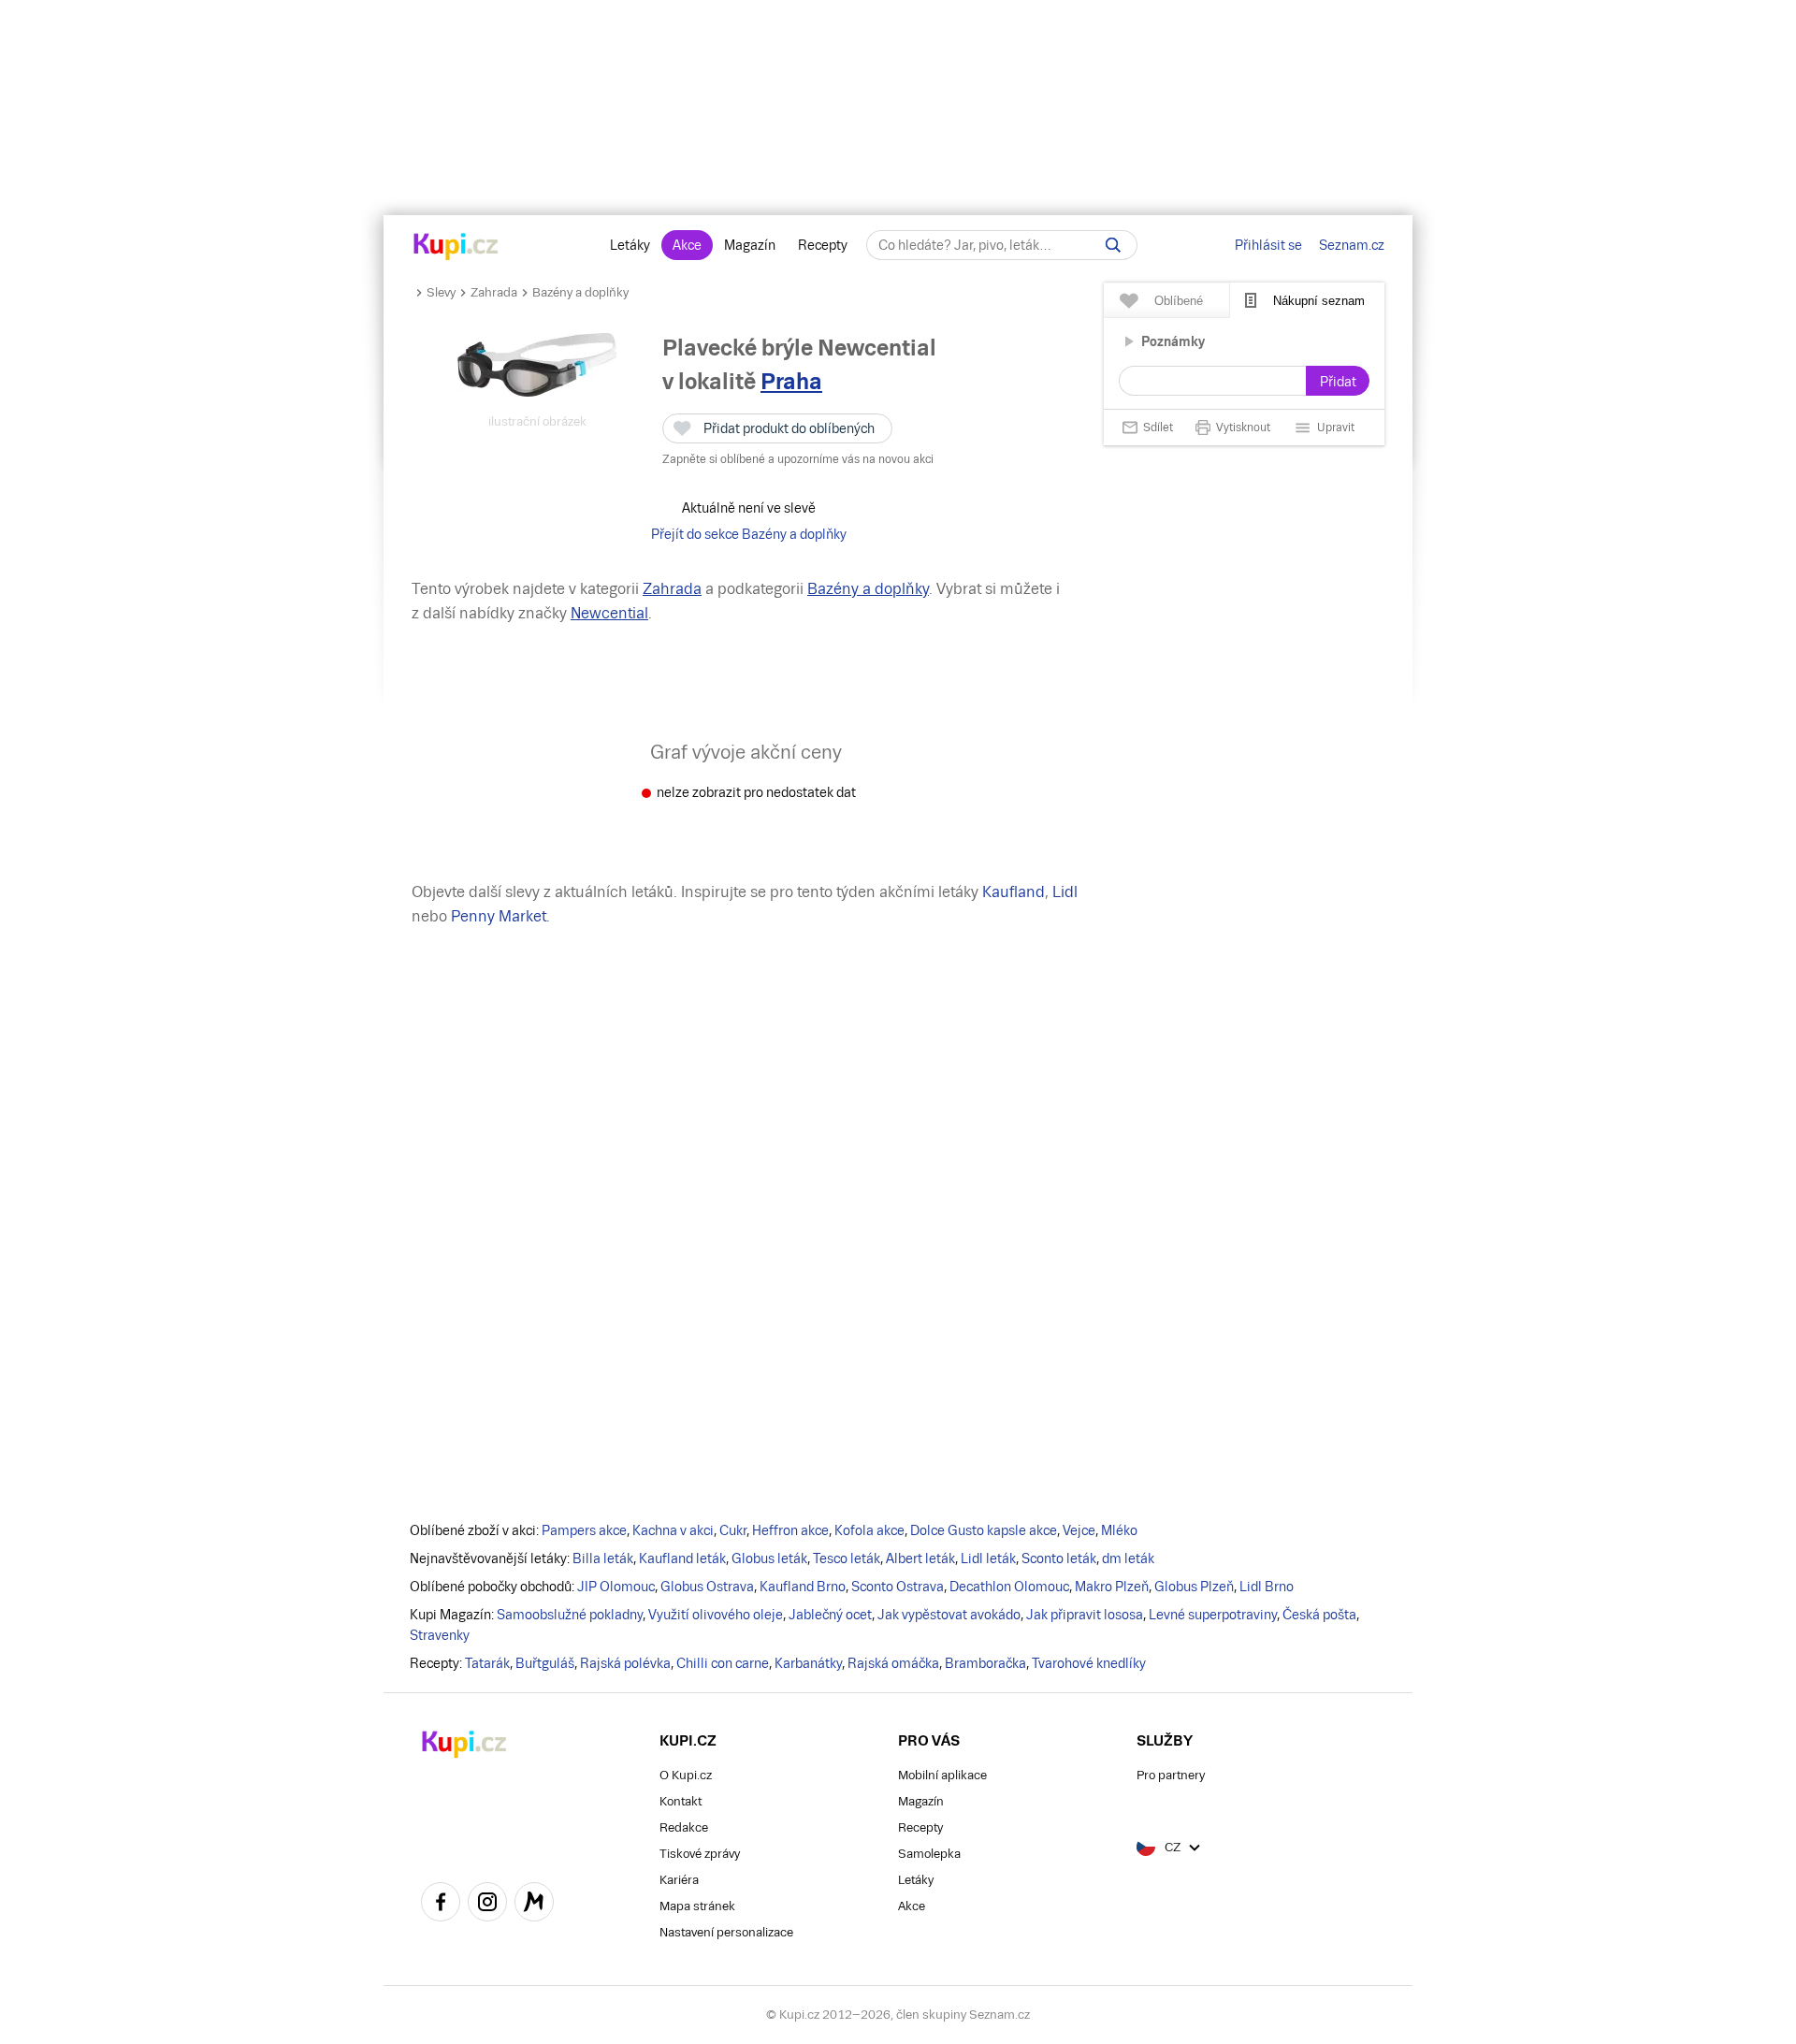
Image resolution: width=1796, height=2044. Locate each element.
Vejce (1079, 1530)
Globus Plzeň (1194, 1587)
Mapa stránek (697, 1906)
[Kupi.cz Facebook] (441, 1905)
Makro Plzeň (1112, 1587)
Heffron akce (790, 1530)
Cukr (733, 1530)
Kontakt (681, 1801)
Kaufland (1014, 892)
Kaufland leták (682, 1558)
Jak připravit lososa (1085, 1615)
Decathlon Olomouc (1009, 1587)
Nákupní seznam (1319, 301)
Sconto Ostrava (898, 1587)
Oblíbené (1179, 301)
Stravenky (440, 1635)
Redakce (684, 1827)
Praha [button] (791, 381)
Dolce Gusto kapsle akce (984, 1530)
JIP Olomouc (616, 1587)
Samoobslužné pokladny (570, 1615)
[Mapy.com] (534, 1905)
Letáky (630, 245)
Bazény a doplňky (580, 292)
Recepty (823, 245)
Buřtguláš (545, 1663)
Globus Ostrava (707, 1587)
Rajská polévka (625, 1663)
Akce (687, 245)
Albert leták (920, 1558)
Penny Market (499, 916)
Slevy (441, 292)
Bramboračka (985, 1663)
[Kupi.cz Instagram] (487, 1905)
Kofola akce (869, 1530)
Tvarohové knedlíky (1089, 1663)
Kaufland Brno (803, 1587)
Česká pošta (1319, 1615)
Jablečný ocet (830, 1615)
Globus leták (769, 1558)
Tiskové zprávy (700, 1854)
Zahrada (494, 292)
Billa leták (603, 1558)
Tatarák (487, 1663)
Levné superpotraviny (1213, 1615)
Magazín (750, 245)
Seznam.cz (1352, 245)
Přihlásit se (1268, 245)
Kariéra (679, 1880)
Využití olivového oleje (716, 1615)
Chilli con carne (723, 1663)
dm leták (1128, 1558)
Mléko (1119, 1530)
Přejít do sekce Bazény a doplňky (749, 534)
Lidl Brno (1267, 1587)
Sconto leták (1059, 1558)
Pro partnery (1171, 1775)
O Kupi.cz (686, 1775)
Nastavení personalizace (726, 1932)
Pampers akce (584, 1530)
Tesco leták (847, 1558)
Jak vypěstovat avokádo (949, 1615)
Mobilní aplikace (942, 1775)
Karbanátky (808, 1663)
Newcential (609, 613)
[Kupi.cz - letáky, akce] (456, 248)
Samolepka (929, 1854)
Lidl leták (988, 1558)
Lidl (1065, 892)
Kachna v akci (673, 1530)
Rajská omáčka (893, 1663)
